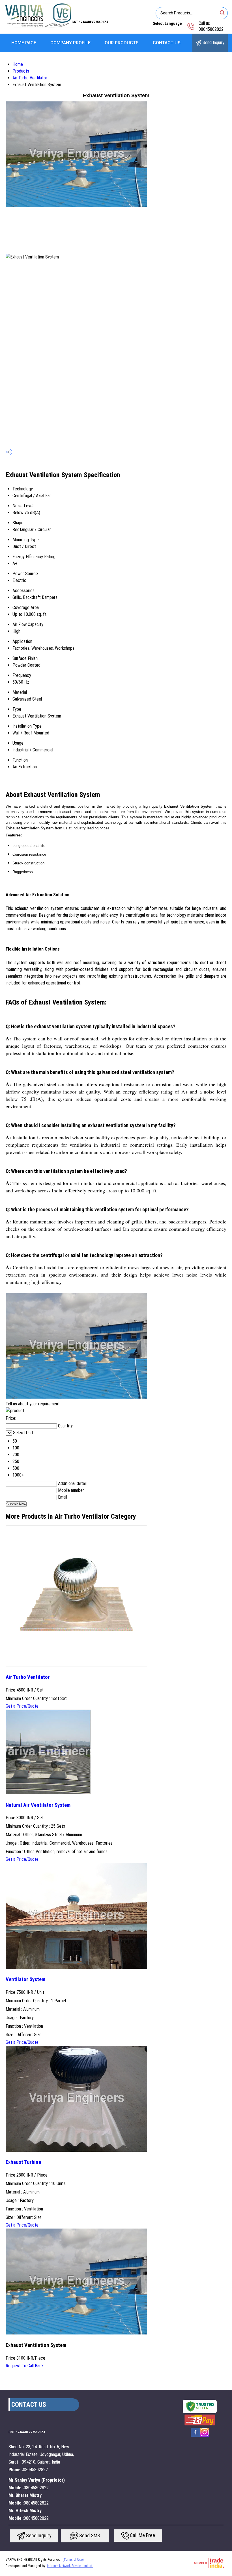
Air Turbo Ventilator (30, 78)
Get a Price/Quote (22, 1706)
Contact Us (167, 43)
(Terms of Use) (73, 2560)
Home (18, 64)
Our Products (122, 43)
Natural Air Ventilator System (38, 1805)
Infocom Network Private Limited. (70, 2566)
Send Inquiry (213, 43)
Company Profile (70, 43)
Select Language (167, 23)
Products (21, 71)
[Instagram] (205, 2436)
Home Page (24, 43)
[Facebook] (195, 2436)
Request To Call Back (25, 2366)
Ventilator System (25, 1979)
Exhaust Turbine (23, 2162)
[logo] (38, 27)
